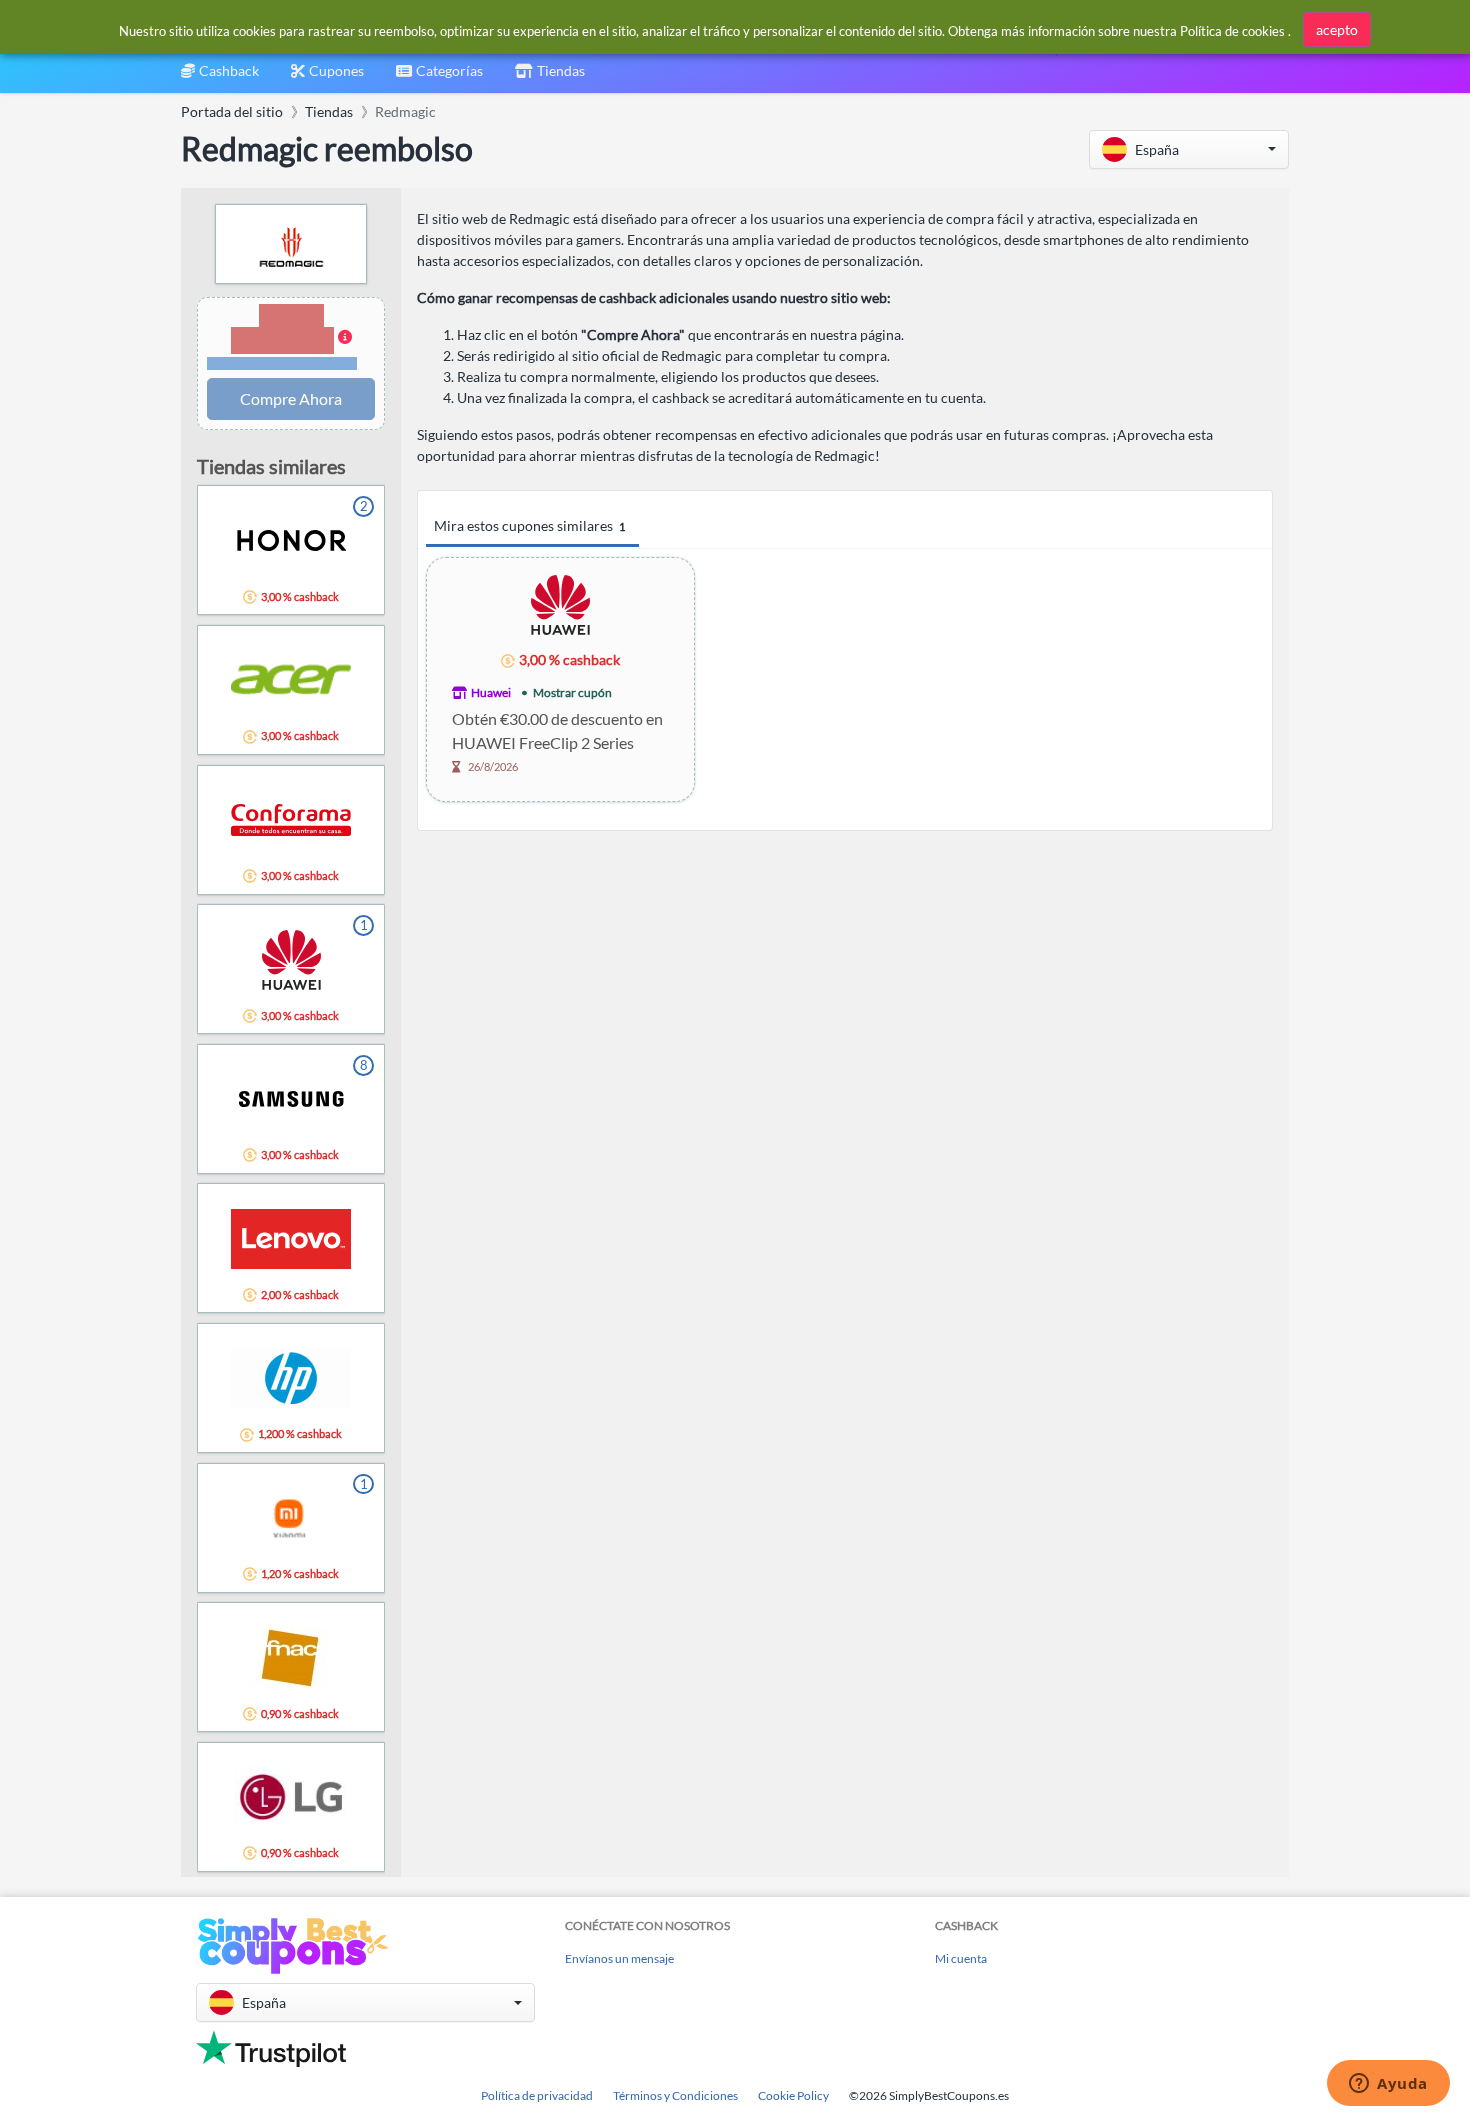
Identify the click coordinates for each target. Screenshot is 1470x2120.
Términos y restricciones (282, 363)
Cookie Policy (793, 2095)
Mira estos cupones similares (529, 525)
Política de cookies (1232, 31)
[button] (1189, 149)
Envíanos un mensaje (619, 1958)
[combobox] (439, 77)
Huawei (491, 692)
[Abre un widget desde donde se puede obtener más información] (1388, 2085)
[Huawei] (560, 603)
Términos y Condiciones (675, 2095)
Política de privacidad (537, 2095)
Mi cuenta (961, 1958)
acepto (1337, 29)
